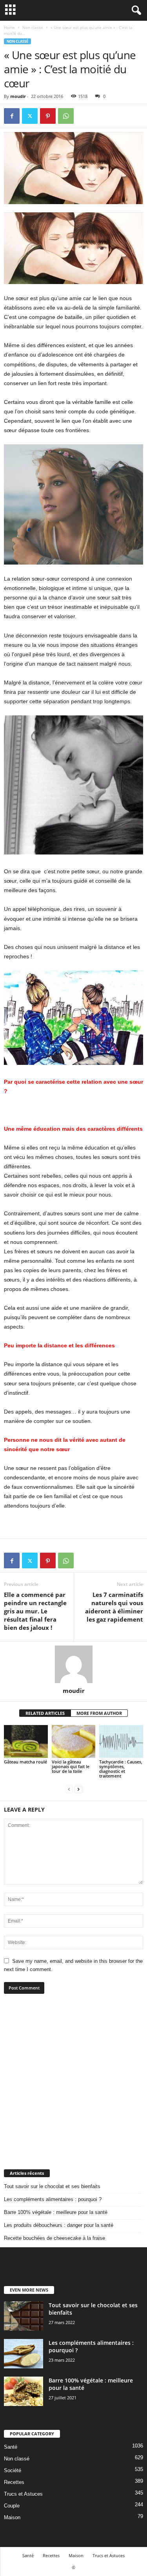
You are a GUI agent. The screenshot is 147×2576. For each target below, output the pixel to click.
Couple (12, 2506)
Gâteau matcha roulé (25, 1762)
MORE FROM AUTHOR (99, 1713)
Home (9, 27)
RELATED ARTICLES (45, 1713)
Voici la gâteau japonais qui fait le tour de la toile (71, 1766)
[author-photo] (73, 1664)
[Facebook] (12, 116)
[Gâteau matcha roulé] (26, 1741)
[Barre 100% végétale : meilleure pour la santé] (24, 2391)
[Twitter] (30, 116)
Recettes (14, 2482)
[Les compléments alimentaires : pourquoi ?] (24, 2354)
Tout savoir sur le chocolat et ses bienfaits (52, 2186)
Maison (12, 2517)
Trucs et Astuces (23, 2494)
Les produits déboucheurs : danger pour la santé (59, 2225)
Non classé (33, 27)
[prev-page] (69, 1789)
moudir (18, 96)
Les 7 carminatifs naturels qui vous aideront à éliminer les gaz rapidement (114, 1607)
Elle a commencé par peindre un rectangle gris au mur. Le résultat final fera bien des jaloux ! (35, 1611)
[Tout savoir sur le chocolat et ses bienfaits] (24, 2316)
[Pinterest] (48, 116)
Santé (11, 2447)
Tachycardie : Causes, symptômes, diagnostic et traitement (121, 1769)
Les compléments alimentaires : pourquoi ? (53, 2199)
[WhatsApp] (66, 116)
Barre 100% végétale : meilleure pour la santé (56, 2212)
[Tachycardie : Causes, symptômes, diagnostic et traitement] (121, 1741)
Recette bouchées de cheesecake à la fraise (54, 2238)
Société (13, 2470)
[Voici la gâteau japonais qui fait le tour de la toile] (74, 1741)
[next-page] (78, 1789)
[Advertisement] (73, 2081)
